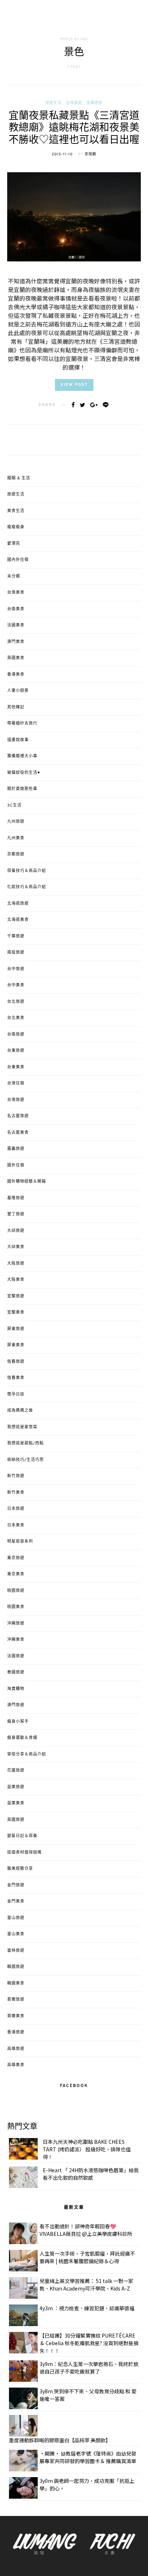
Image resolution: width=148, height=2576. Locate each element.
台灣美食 (16, 593)
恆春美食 (16, 1378)
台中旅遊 (16, 969)
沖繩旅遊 (16, 1623)
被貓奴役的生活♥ (24, 773)
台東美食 (16, 1067)
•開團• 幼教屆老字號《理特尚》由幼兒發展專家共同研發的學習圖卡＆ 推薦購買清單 (88, 2457)
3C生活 (14, 805)
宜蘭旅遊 (94, 103)
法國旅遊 (16, 1656)
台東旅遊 (16, 1051)
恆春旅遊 (16, 1362)
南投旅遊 (16, 953)
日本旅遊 (16, 1509)
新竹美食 (16, 1493)
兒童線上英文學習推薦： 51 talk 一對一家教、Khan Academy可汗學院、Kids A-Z (86, 2285)
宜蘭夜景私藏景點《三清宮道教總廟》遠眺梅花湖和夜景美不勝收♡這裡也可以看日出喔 (74, 129)
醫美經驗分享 (20, 1869)
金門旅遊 (16, 1885)
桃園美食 (16, 1607)
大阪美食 (16, 1280)
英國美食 (16, 658)
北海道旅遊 (18, 904)
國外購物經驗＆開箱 (27, 1182)
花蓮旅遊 (16, 1771)
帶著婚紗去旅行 (22, 723)
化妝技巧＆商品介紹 (27, 887)
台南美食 (16, 609)
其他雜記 (16, 707)
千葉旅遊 (16, 936)
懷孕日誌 (16, 1394)
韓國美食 (16, 1983)
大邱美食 (16, 1247)
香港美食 (16, 675)
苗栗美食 (16, 1803)
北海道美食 (18, 920)
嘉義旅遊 (16, 1149)
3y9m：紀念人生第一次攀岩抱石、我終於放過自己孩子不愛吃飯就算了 (89, 2368)
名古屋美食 (18, 1133)
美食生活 (16, 511)
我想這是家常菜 (22, 1427)
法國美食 (16, 625)
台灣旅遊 (74, 103)
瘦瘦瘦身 (16, 527)
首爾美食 (16, 2016)
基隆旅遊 (16, 1198)
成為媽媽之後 (20, 1411)
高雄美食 (16, 2065)
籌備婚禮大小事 (22, 756)
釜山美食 (16, 1934)
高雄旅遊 (16, 2049)
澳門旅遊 (16, 1705)
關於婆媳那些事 (22, 789)
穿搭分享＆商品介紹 (27, 1754)
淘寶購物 (16, 1689)
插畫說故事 (18, 740)
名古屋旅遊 (18, 1116)
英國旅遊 (16, 1820)
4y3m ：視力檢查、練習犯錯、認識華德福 (87, 2308)
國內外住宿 (18, 560)
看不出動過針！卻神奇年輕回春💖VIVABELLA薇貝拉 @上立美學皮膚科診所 (86, 2230)
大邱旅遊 (16, 1231)
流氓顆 (90, 154)
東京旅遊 (16, 1558)
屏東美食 (16, 1345)
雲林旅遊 (16, 1951)
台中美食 (16, 985)
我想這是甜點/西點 (26, 1443)
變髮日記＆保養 (22, 1836)
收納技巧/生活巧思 (26, 1460)
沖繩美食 (16, 1640)
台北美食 (16, 1018)
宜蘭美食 (16, 1312)
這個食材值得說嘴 (24, 1853)
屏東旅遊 (16, 1329)
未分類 (14, 576)
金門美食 (16, 1901)
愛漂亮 (14, 544)
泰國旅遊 (16, 1672)
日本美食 (16, 1525)
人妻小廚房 (18, 691)
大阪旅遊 (16, 1264)
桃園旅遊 (16, 1591)
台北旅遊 (16, 1002)
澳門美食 (16, 642)
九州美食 (16, 838)
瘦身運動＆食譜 (22, 1738)
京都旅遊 (16, 854)
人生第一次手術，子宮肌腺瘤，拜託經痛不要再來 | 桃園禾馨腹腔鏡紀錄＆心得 (87, 2257)
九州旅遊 (16, 822)
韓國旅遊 (16, 1967)
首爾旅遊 (16, 2000)
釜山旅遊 (16, 1918)
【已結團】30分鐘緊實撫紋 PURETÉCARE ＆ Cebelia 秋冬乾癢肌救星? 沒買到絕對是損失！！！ (89, 2343)
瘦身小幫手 (18, 1722)
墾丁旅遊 (16, 1214)
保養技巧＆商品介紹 (27, 871)
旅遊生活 (54, 103)
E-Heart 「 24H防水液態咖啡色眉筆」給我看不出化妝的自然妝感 (91, 2174)
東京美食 (16, 1574)
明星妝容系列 (20, 1542)
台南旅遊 (16, 1034)
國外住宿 (16, 1165)
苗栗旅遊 (16, 1787)
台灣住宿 (16, 1083)
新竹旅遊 (16, 1476)
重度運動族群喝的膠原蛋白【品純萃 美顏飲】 (60, 2440)
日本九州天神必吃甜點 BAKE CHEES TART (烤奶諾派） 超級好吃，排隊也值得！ (87, 2149)
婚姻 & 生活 (19, 478)
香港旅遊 (16, 2032)
